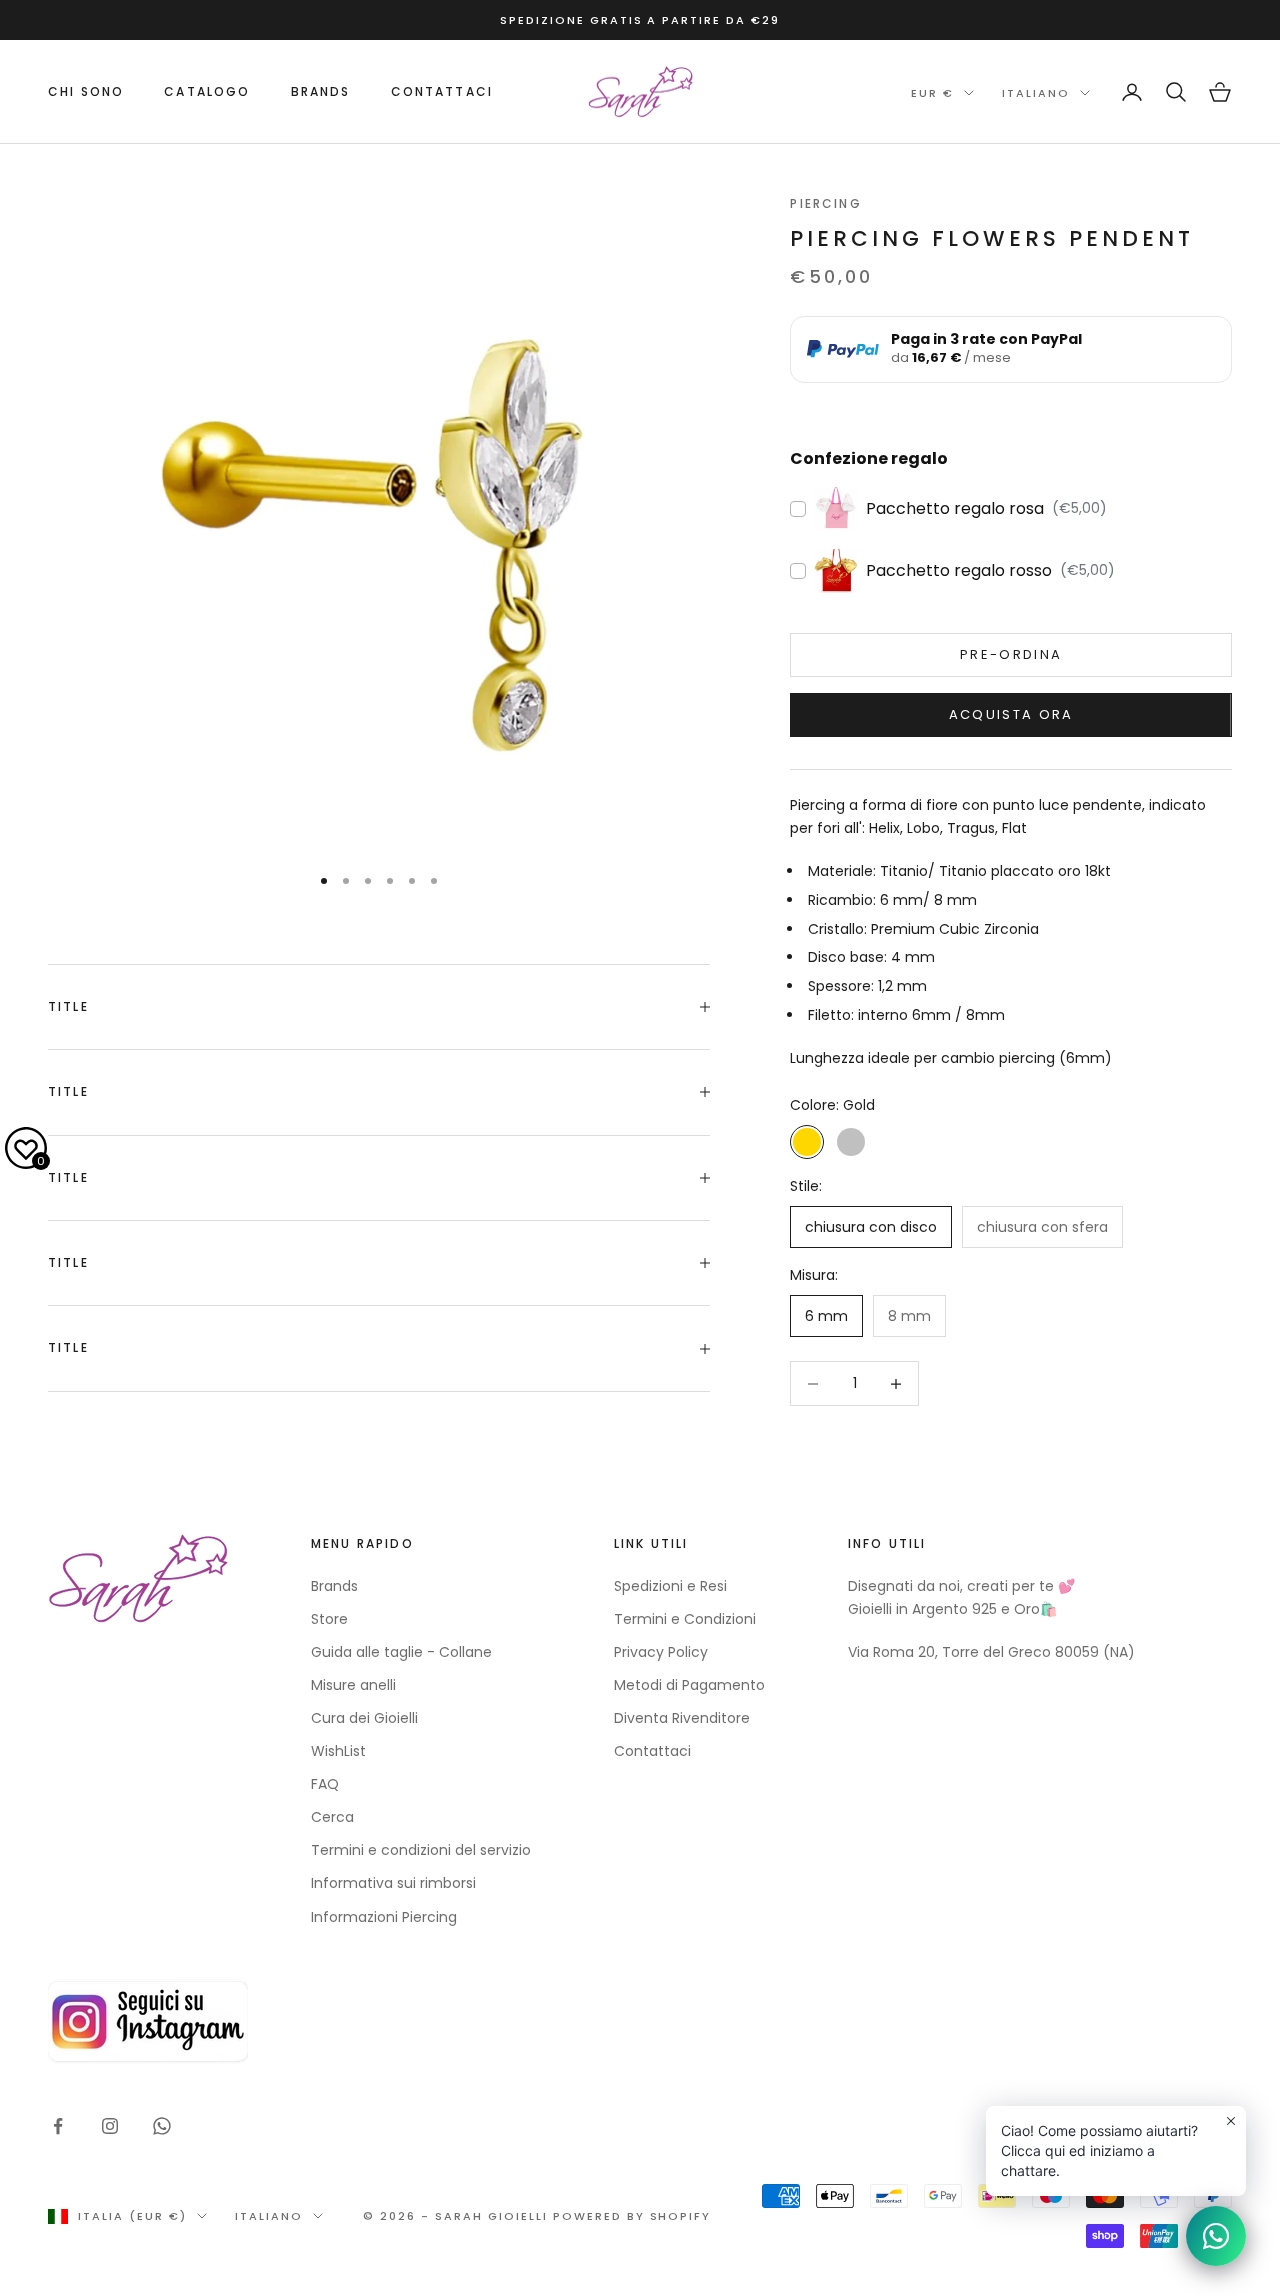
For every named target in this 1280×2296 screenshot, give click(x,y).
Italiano (1036, 93)
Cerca (332, 1817)
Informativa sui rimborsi (393, 1883)
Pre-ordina (1011, 654)
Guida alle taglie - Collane (401, 1652)
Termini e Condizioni (685, 1619)
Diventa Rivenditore (682, 1718)
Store (329, 1619)
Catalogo (207, 91)
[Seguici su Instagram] (110, 2126)
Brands (334, 1586)
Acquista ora (1011, 714)
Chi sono (86, 91)
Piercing (825, 203)
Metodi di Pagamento (689, 1685)
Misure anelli (353, 1685)
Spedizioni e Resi (670, 1586)
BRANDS (321, 91)
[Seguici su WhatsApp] (162, 2126)
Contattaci (442, 91)
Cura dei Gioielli (364, 1718)
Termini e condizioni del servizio (421, 1850)
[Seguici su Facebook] (58, 2126)
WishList (338, 1751)
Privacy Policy (661, 1652)
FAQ (325, 1784)
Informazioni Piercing (384, 1917)
